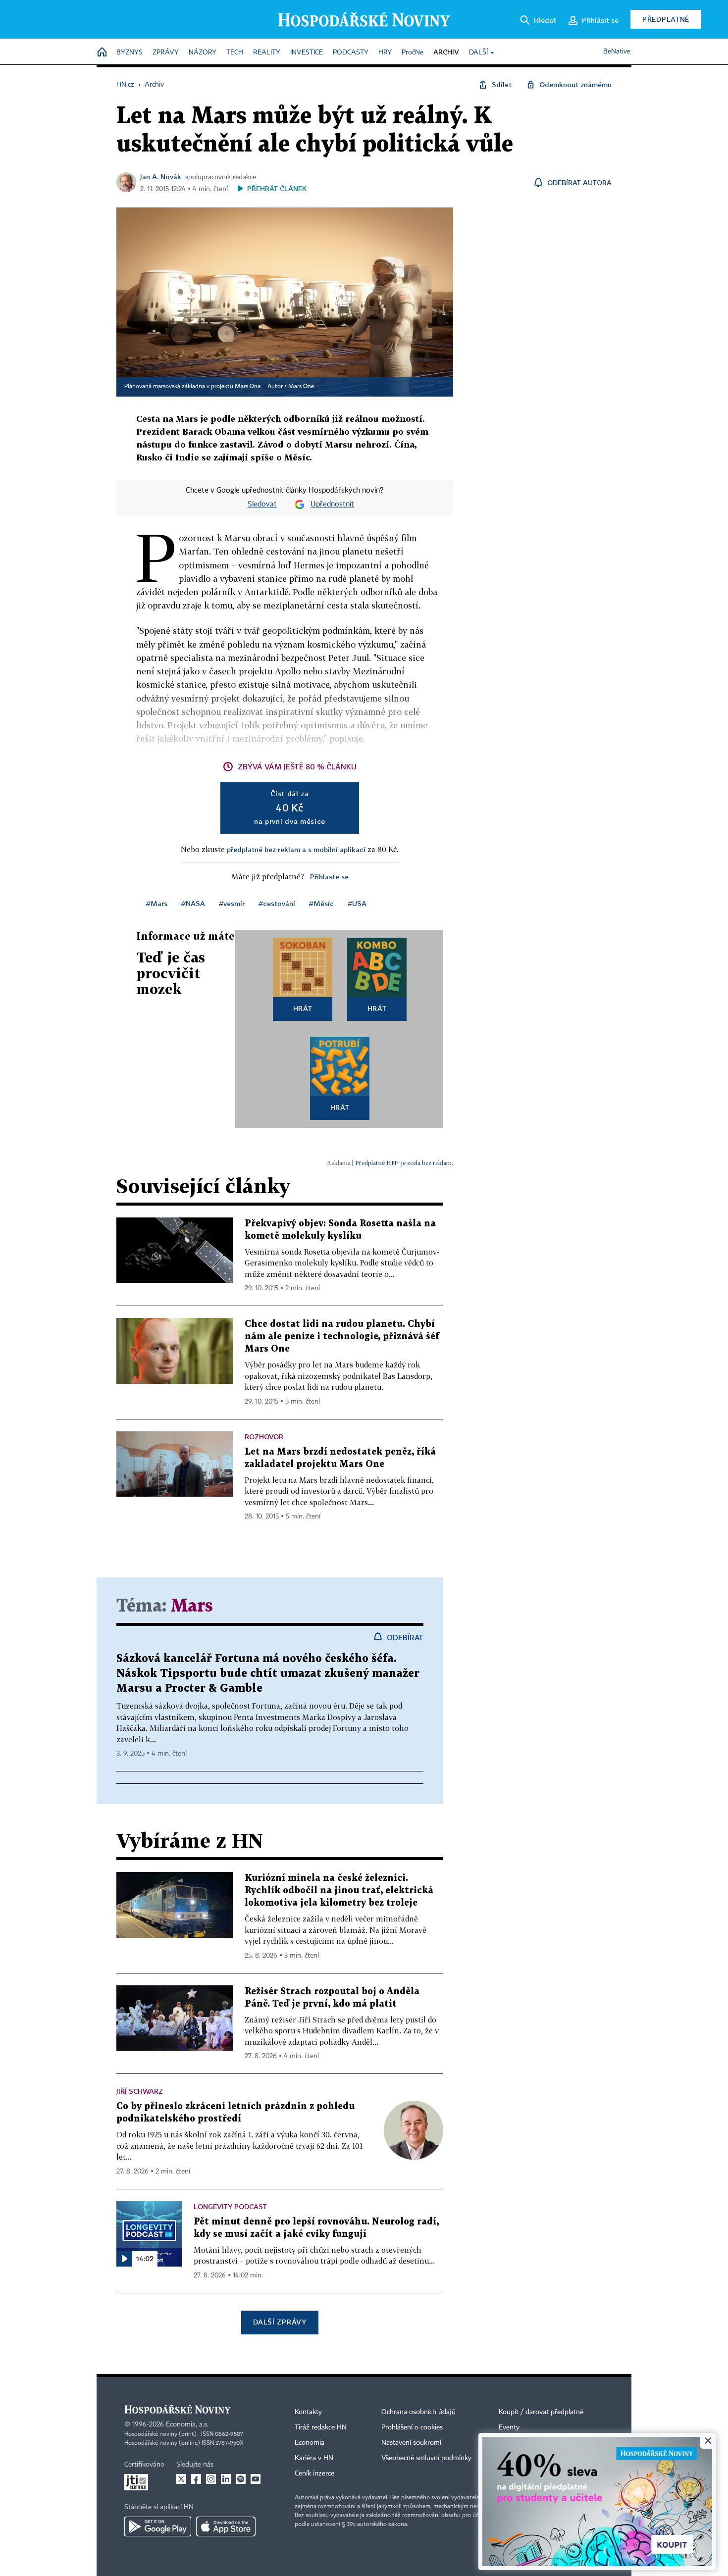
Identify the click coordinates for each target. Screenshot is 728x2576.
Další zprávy (280, 2322)
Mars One (301, 387)
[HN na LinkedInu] (226, 2479)
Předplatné (666, 19)
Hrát (303, 1008)
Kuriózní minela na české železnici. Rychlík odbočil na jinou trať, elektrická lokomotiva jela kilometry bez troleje (339, 1891)
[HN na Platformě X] (181, 2479)
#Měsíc (321, 903)
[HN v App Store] (226, 2526)
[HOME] (102, 53)
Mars (192, 1606)
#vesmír (232, 903)
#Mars (157, 903)
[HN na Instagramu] (211, 2479)
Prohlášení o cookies (412, 2427)
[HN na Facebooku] (196, 2479)
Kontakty (308, 2412)
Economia (310, 2443)
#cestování (277, 903)
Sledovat (262, 505)
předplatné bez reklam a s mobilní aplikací (296, 849)
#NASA (193, 903)
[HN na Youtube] (256, 2479)
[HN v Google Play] (158, 2526)
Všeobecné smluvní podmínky (426, 2458)
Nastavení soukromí (411, 2443)
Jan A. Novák (161, 177)
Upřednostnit (332, 505)
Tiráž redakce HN (321, 2427)
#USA (357, 903)
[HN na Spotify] (241, 2479)
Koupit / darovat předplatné (541, 2412)
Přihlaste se (329, 877)
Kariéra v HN (314, 2458)
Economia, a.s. (187, 2424)
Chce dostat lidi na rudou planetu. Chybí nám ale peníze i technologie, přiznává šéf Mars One (342, 1337)
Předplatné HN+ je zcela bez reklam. (404, 1163)
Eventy (509, 2427)
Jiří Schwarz (140, 2091)
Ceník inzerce (314, 2474)
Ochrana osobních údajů (418, 2412)
